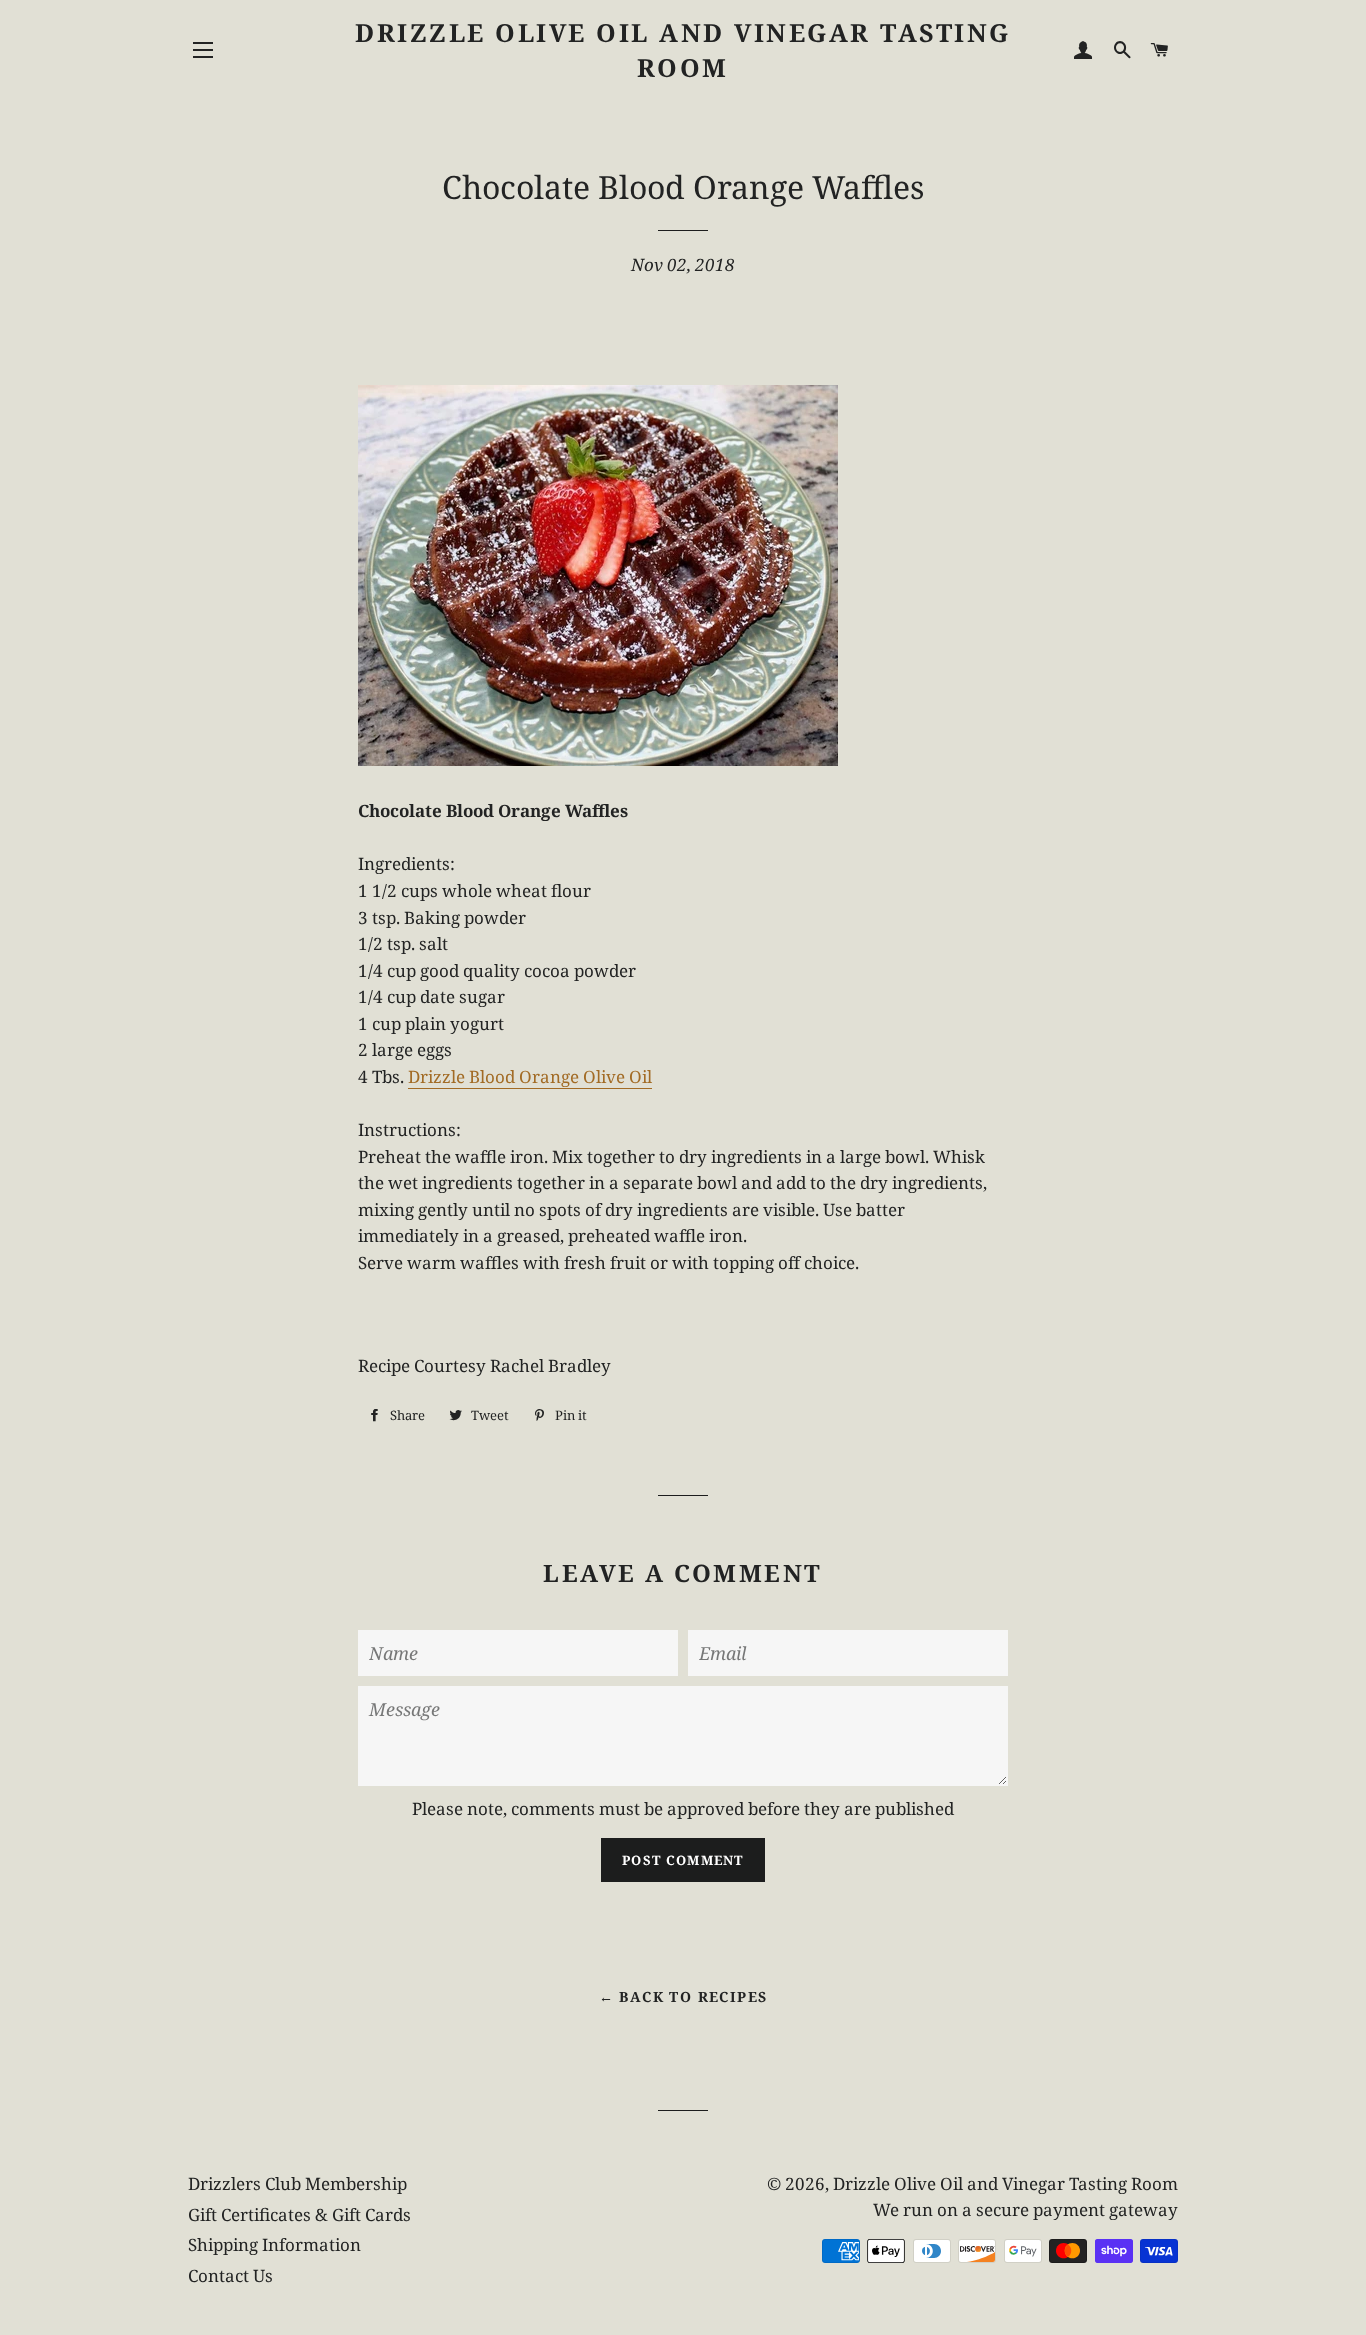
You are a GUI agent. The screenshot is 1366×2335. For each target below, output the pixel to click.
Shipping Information (274, 2244)
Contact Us (230, 2275)
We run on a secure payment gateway (1025, 2209)
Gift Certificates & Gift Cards (299, 2214)
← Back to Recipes (683, 1996)
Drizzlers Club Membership (297, 2183)
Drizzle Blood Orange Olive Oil (530, 1076)
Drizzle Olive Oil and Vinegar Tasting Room (683, 49)
